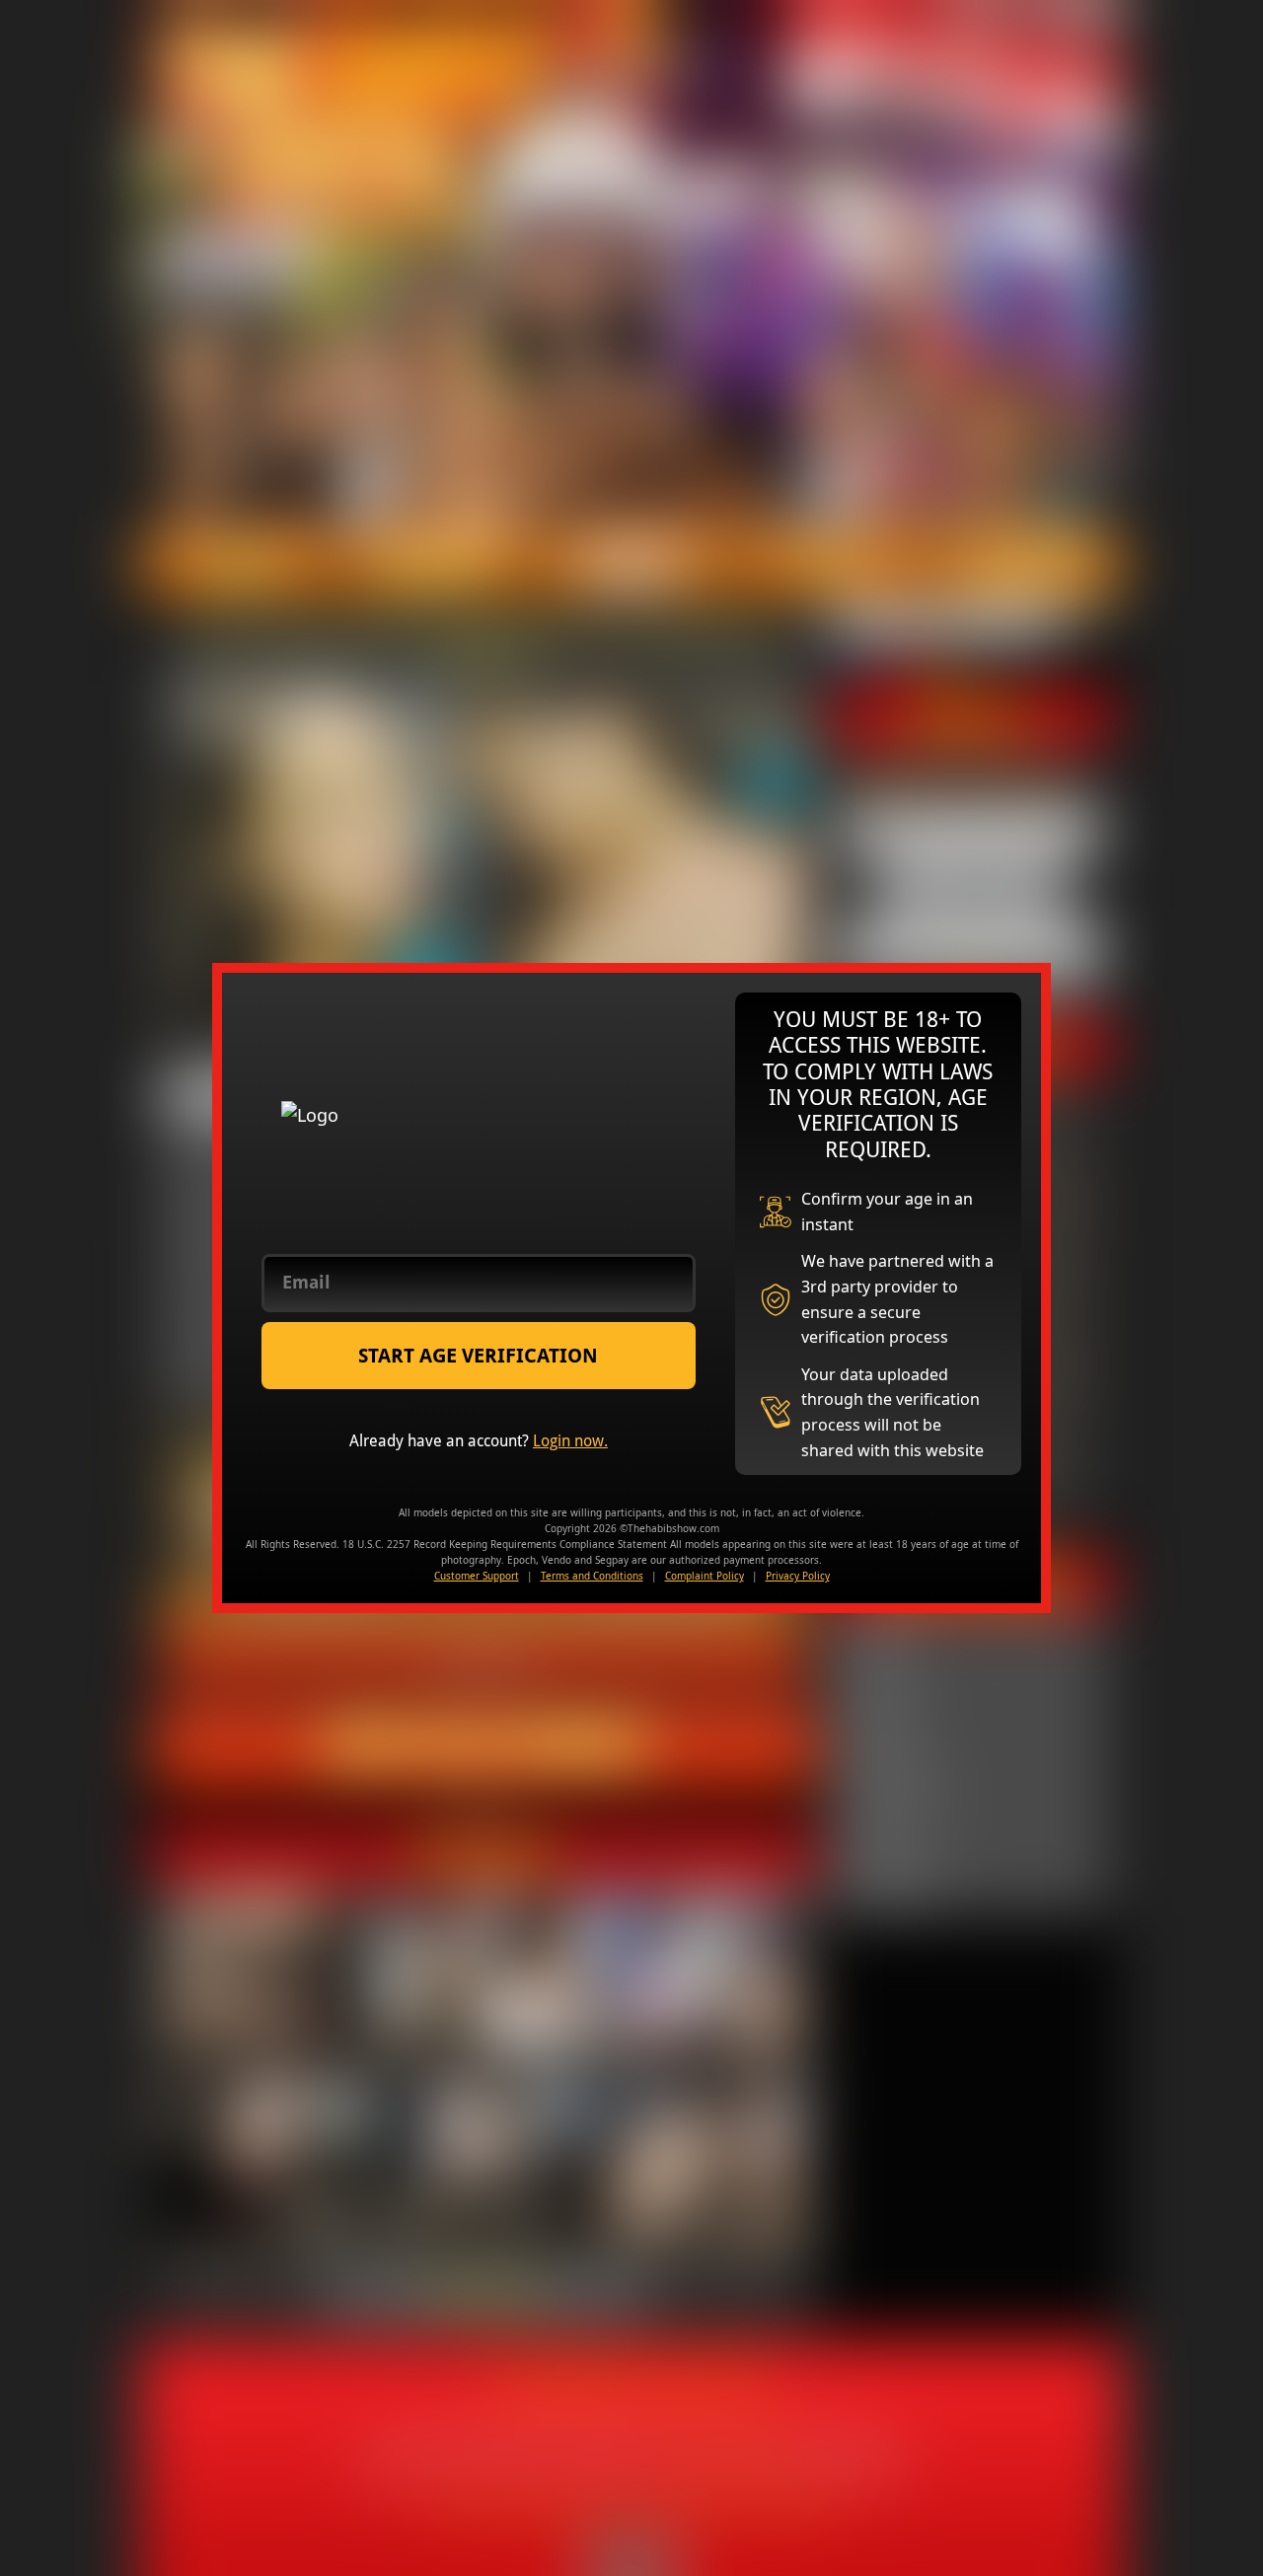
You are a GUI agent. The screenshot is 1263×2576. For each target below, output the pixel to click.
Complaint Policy (705, 1576)
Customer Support (477, 1576)
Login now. (570, 1441)
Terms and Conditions (592, 1576)
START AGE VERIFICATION (478, 1356)
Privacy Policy (798, 1576)
